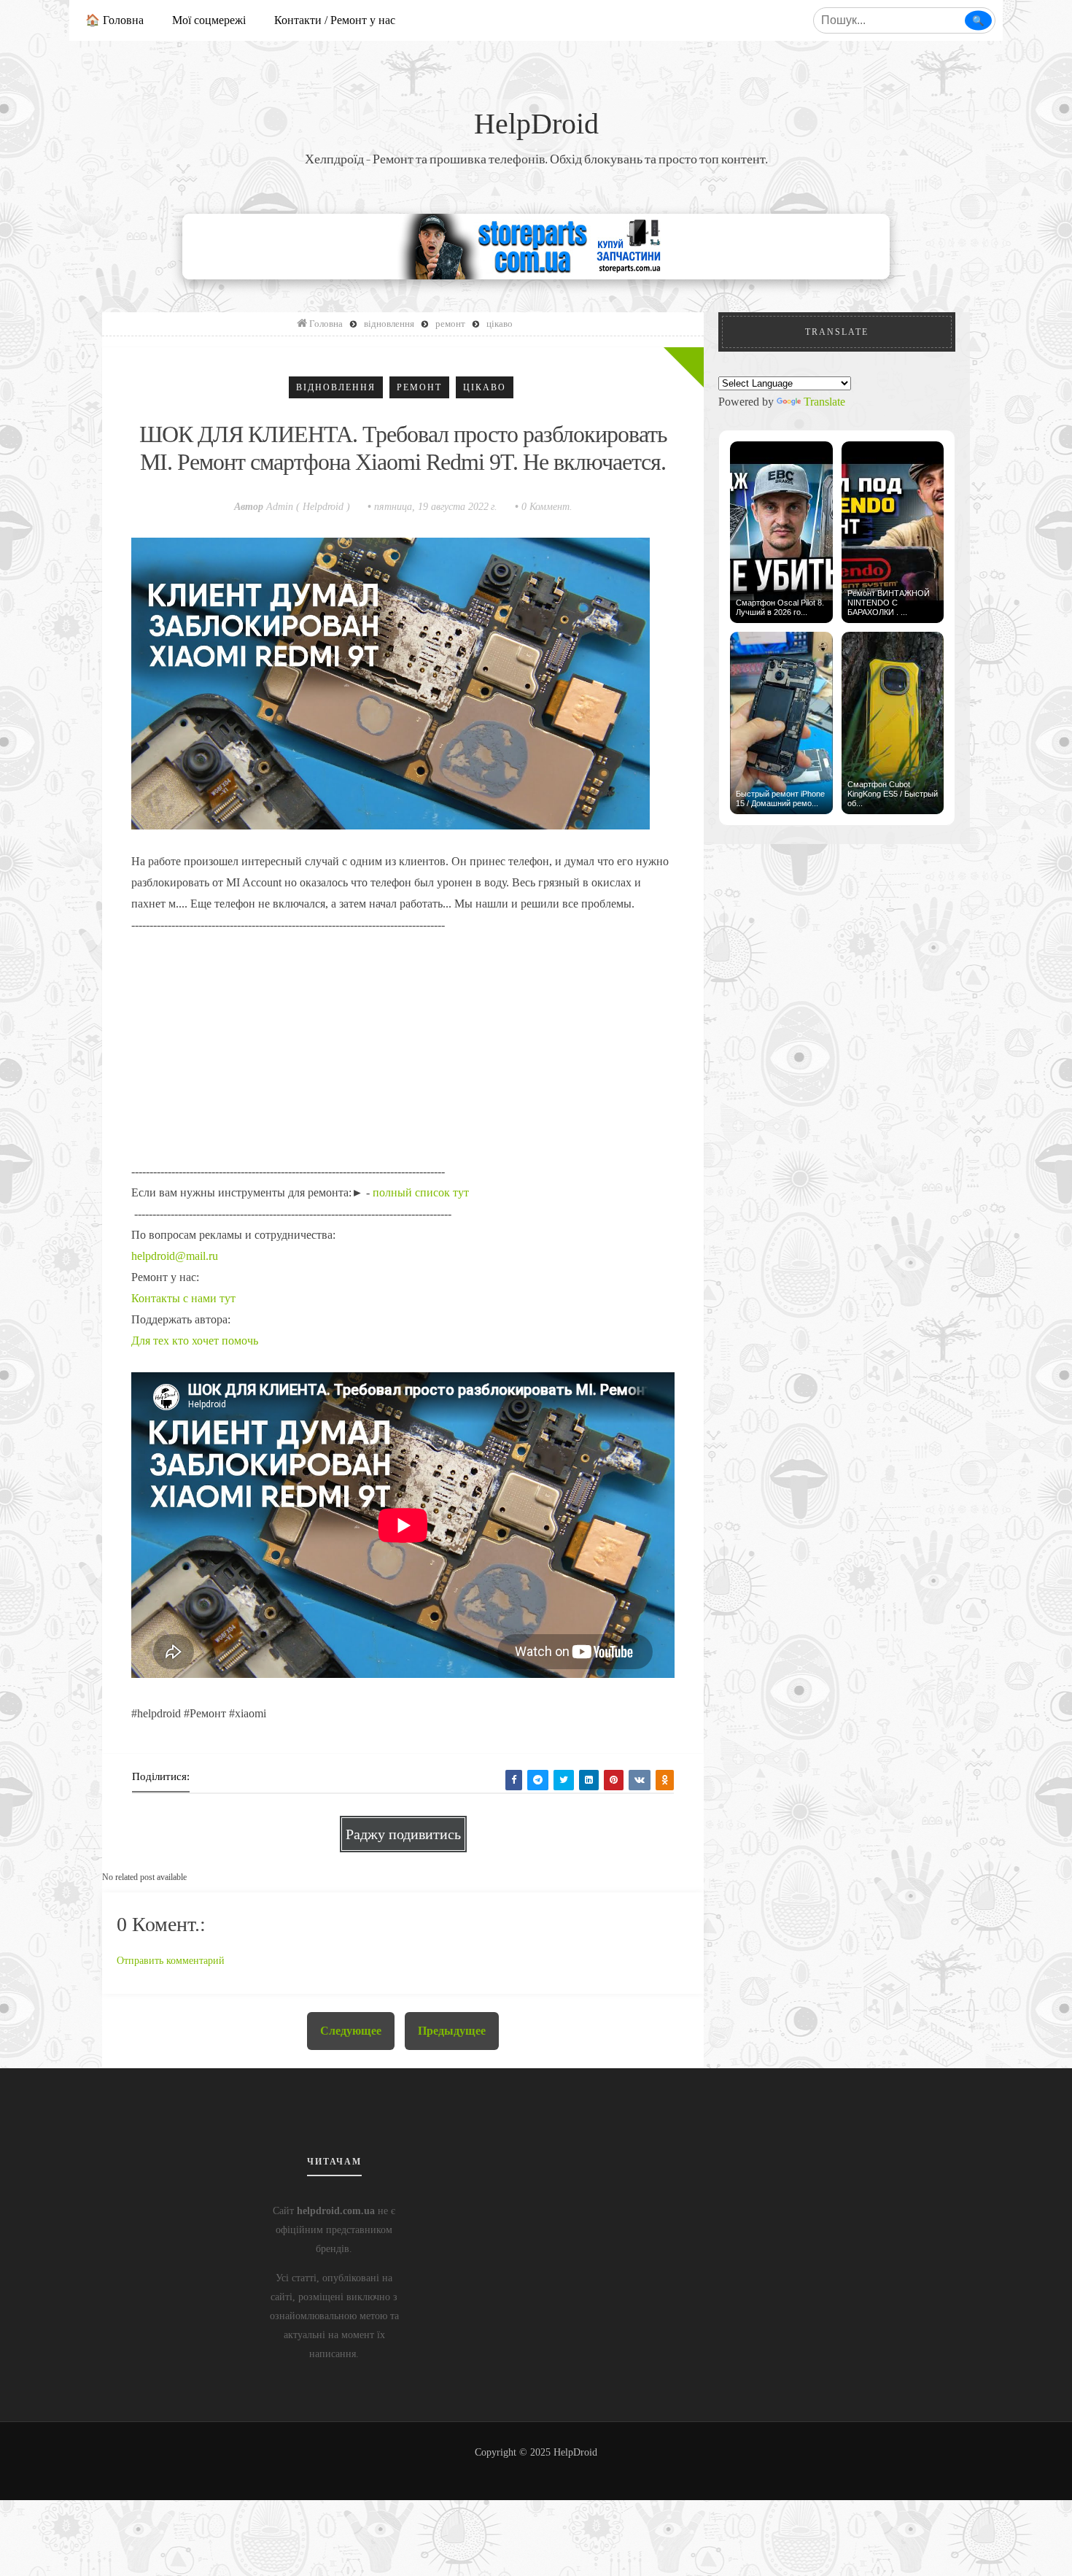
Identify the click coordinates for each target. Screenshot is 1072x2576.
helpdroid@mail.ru (175, 1256)
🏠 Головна (114, 20)
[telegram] (538, 1780)
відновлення (336, 387)
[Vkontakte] (640, 1780)
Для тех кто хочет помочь (195, 1341)
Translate (824, 402)
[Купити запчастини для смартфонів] (536, 245)
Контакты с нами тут (183, 1298)
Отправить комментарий (171, 1961)
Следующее (351, 2031)
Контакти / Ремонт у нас (335, 20)
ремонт (419, 387)
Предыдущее (452, 2031)
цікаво (485, 387)
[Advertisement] (403, 1037)
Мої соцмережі (209, 20)
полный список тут (421, 1192)
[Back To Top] (536, 2469)
